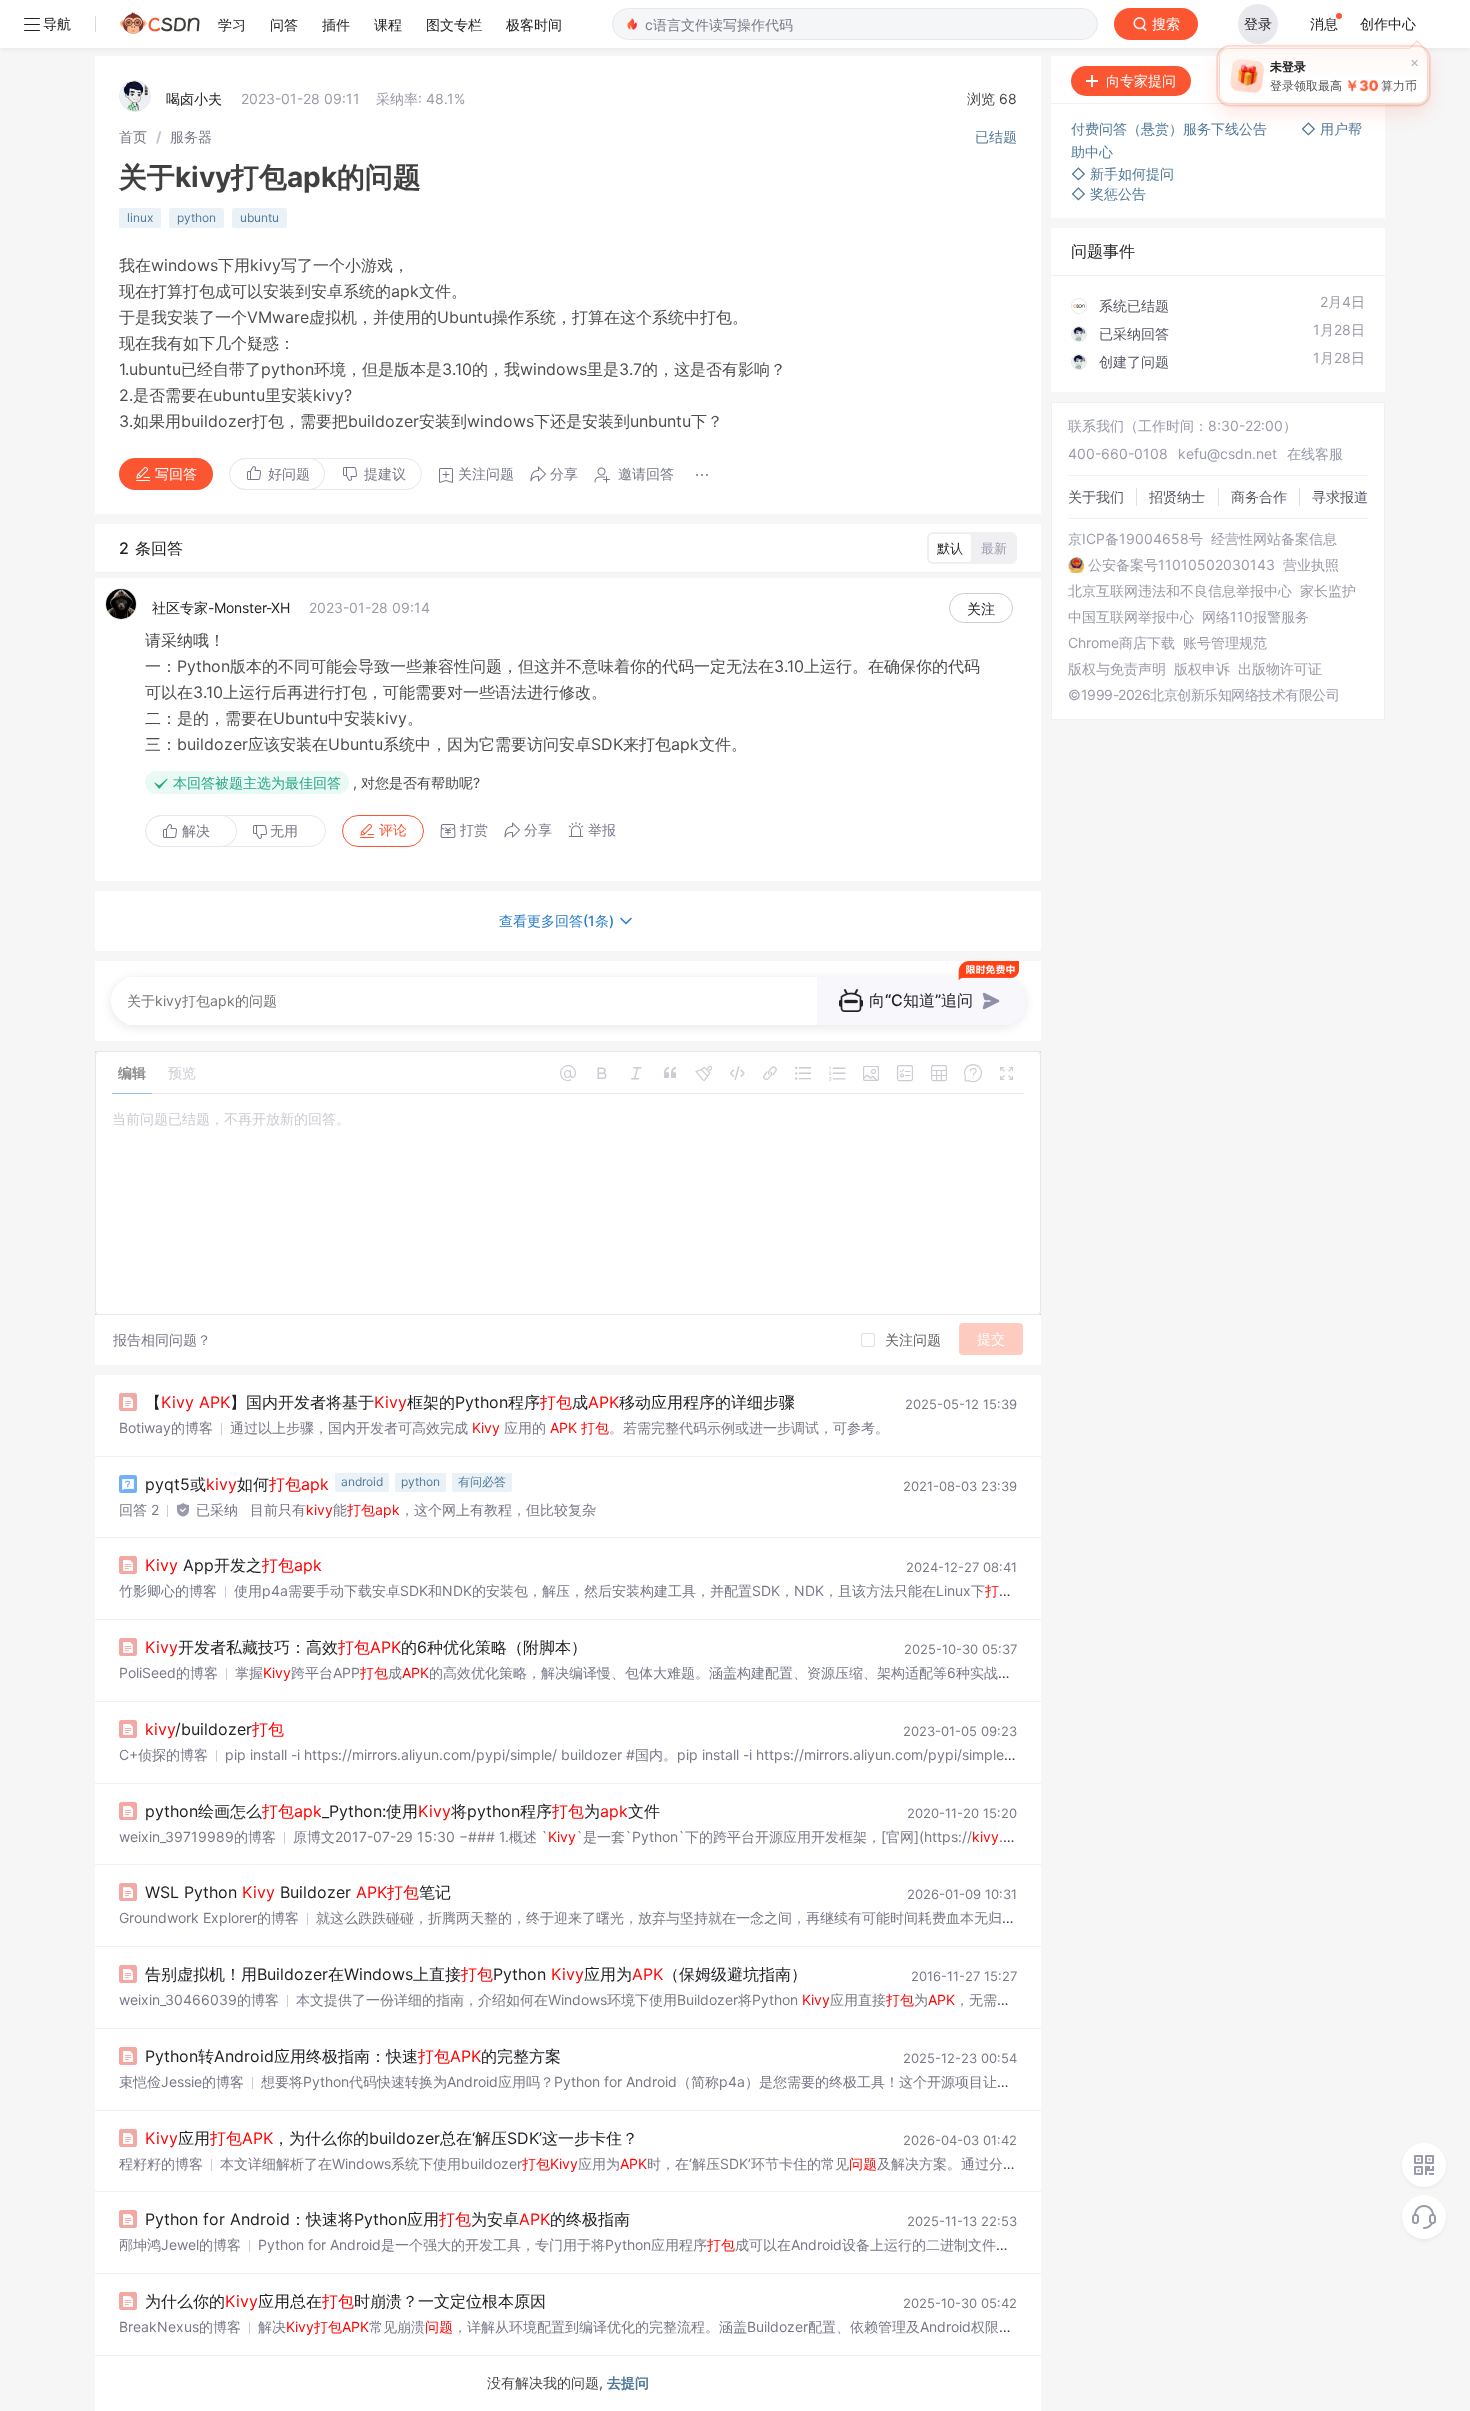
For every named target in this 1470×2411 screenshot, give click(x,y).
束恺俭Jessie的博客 (181, 2081)
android (362, 1481)
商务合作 (1259, 496)
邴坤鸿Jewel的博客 (180, 2244)
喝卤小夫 (194, 98)
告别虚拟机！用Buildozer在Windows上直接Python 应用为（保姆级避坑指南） (476, 1974)
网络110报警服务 (1255, 617)
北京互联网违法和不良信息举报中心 (1180, 591)
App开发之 (233, 1565)
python (196, 217)
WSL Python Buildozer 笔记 (298, 1892)
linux (140, 217)
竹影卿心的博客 (168, 1590)
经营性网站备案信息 (1274, 539)
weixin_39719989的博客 (197, 1836)
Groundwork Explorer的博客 (209, 1917)
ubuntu (259, 217)
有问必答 (482, 1481)
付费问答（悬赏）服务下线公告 (1171, 128)
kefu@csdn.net (1227, 453)
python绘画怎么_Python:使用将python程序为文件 (402, 1811)
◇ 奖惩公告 (1108, 193)
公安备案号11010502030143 (1181, 565)
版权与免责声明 (1117, 669)
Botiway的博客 (166, 1427)
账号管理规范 (1225, 643)
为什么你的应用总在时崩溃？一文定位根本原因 (345, 2301)
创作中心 (1388, 23)
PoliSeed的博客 (168, 1672)
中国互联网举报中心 (1131, 617)
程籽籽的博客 (161, 2163)
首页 (133, 136)
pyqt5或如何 (237, 1484)
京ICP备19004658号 (1135, 539)
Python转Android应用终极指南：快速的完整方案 (353, 2056)
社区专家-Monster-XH (221, 607)
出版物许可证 (1280, 669)
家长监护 (1328, 591)
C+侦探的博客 (163, 1754)
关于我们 (1096, 496)
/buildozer (214, 1729)
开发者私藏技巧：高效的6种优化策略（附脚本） (366, 1647)
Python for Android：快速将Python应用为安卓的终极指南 (387, 2219)
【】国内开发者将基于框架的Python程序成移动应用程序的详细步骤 (470, 1402)
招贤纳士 (1177, 496)
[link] (133, 136)
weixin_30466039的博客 (199, 1999)
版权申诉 (1202, 669)
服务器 (191, 136)
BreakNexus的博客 (180, 2326)
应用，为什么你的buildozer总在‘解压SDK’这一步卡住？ (391, 2138)
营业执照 (1311, 565)
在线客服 (1315, 453)
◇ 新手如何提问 (1122, 173)
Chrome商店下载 (1121, 643)
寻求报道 (1340, 496)
